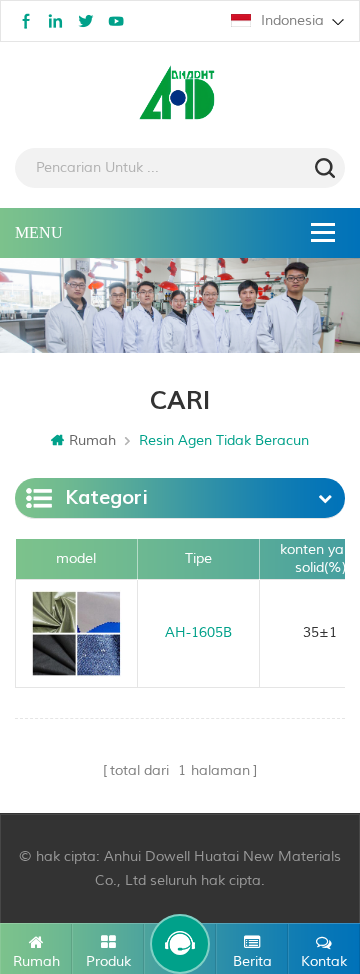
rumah (92, 440)
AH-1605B (198, 632)
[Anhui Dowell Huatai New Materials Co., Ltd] (180, 95)
